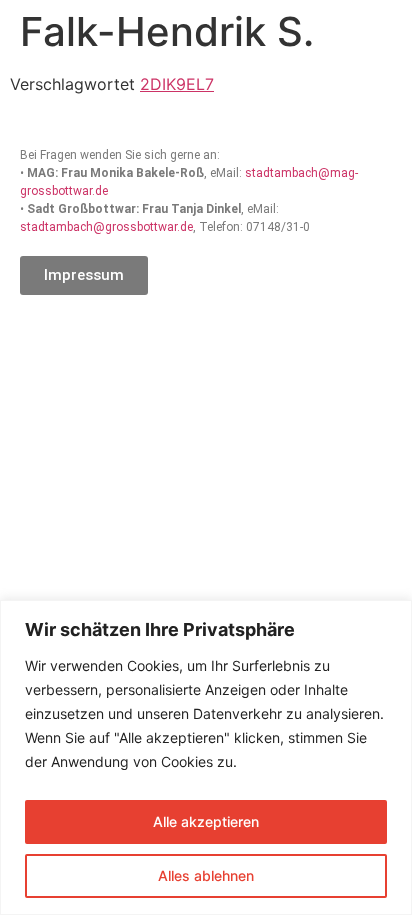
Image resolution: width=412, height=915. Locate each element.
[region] (206, 757)
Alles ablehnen (206, 875)
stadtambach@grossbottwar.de (106, 227)
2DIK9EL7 (177, 84)
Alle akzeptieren (206, 821)
